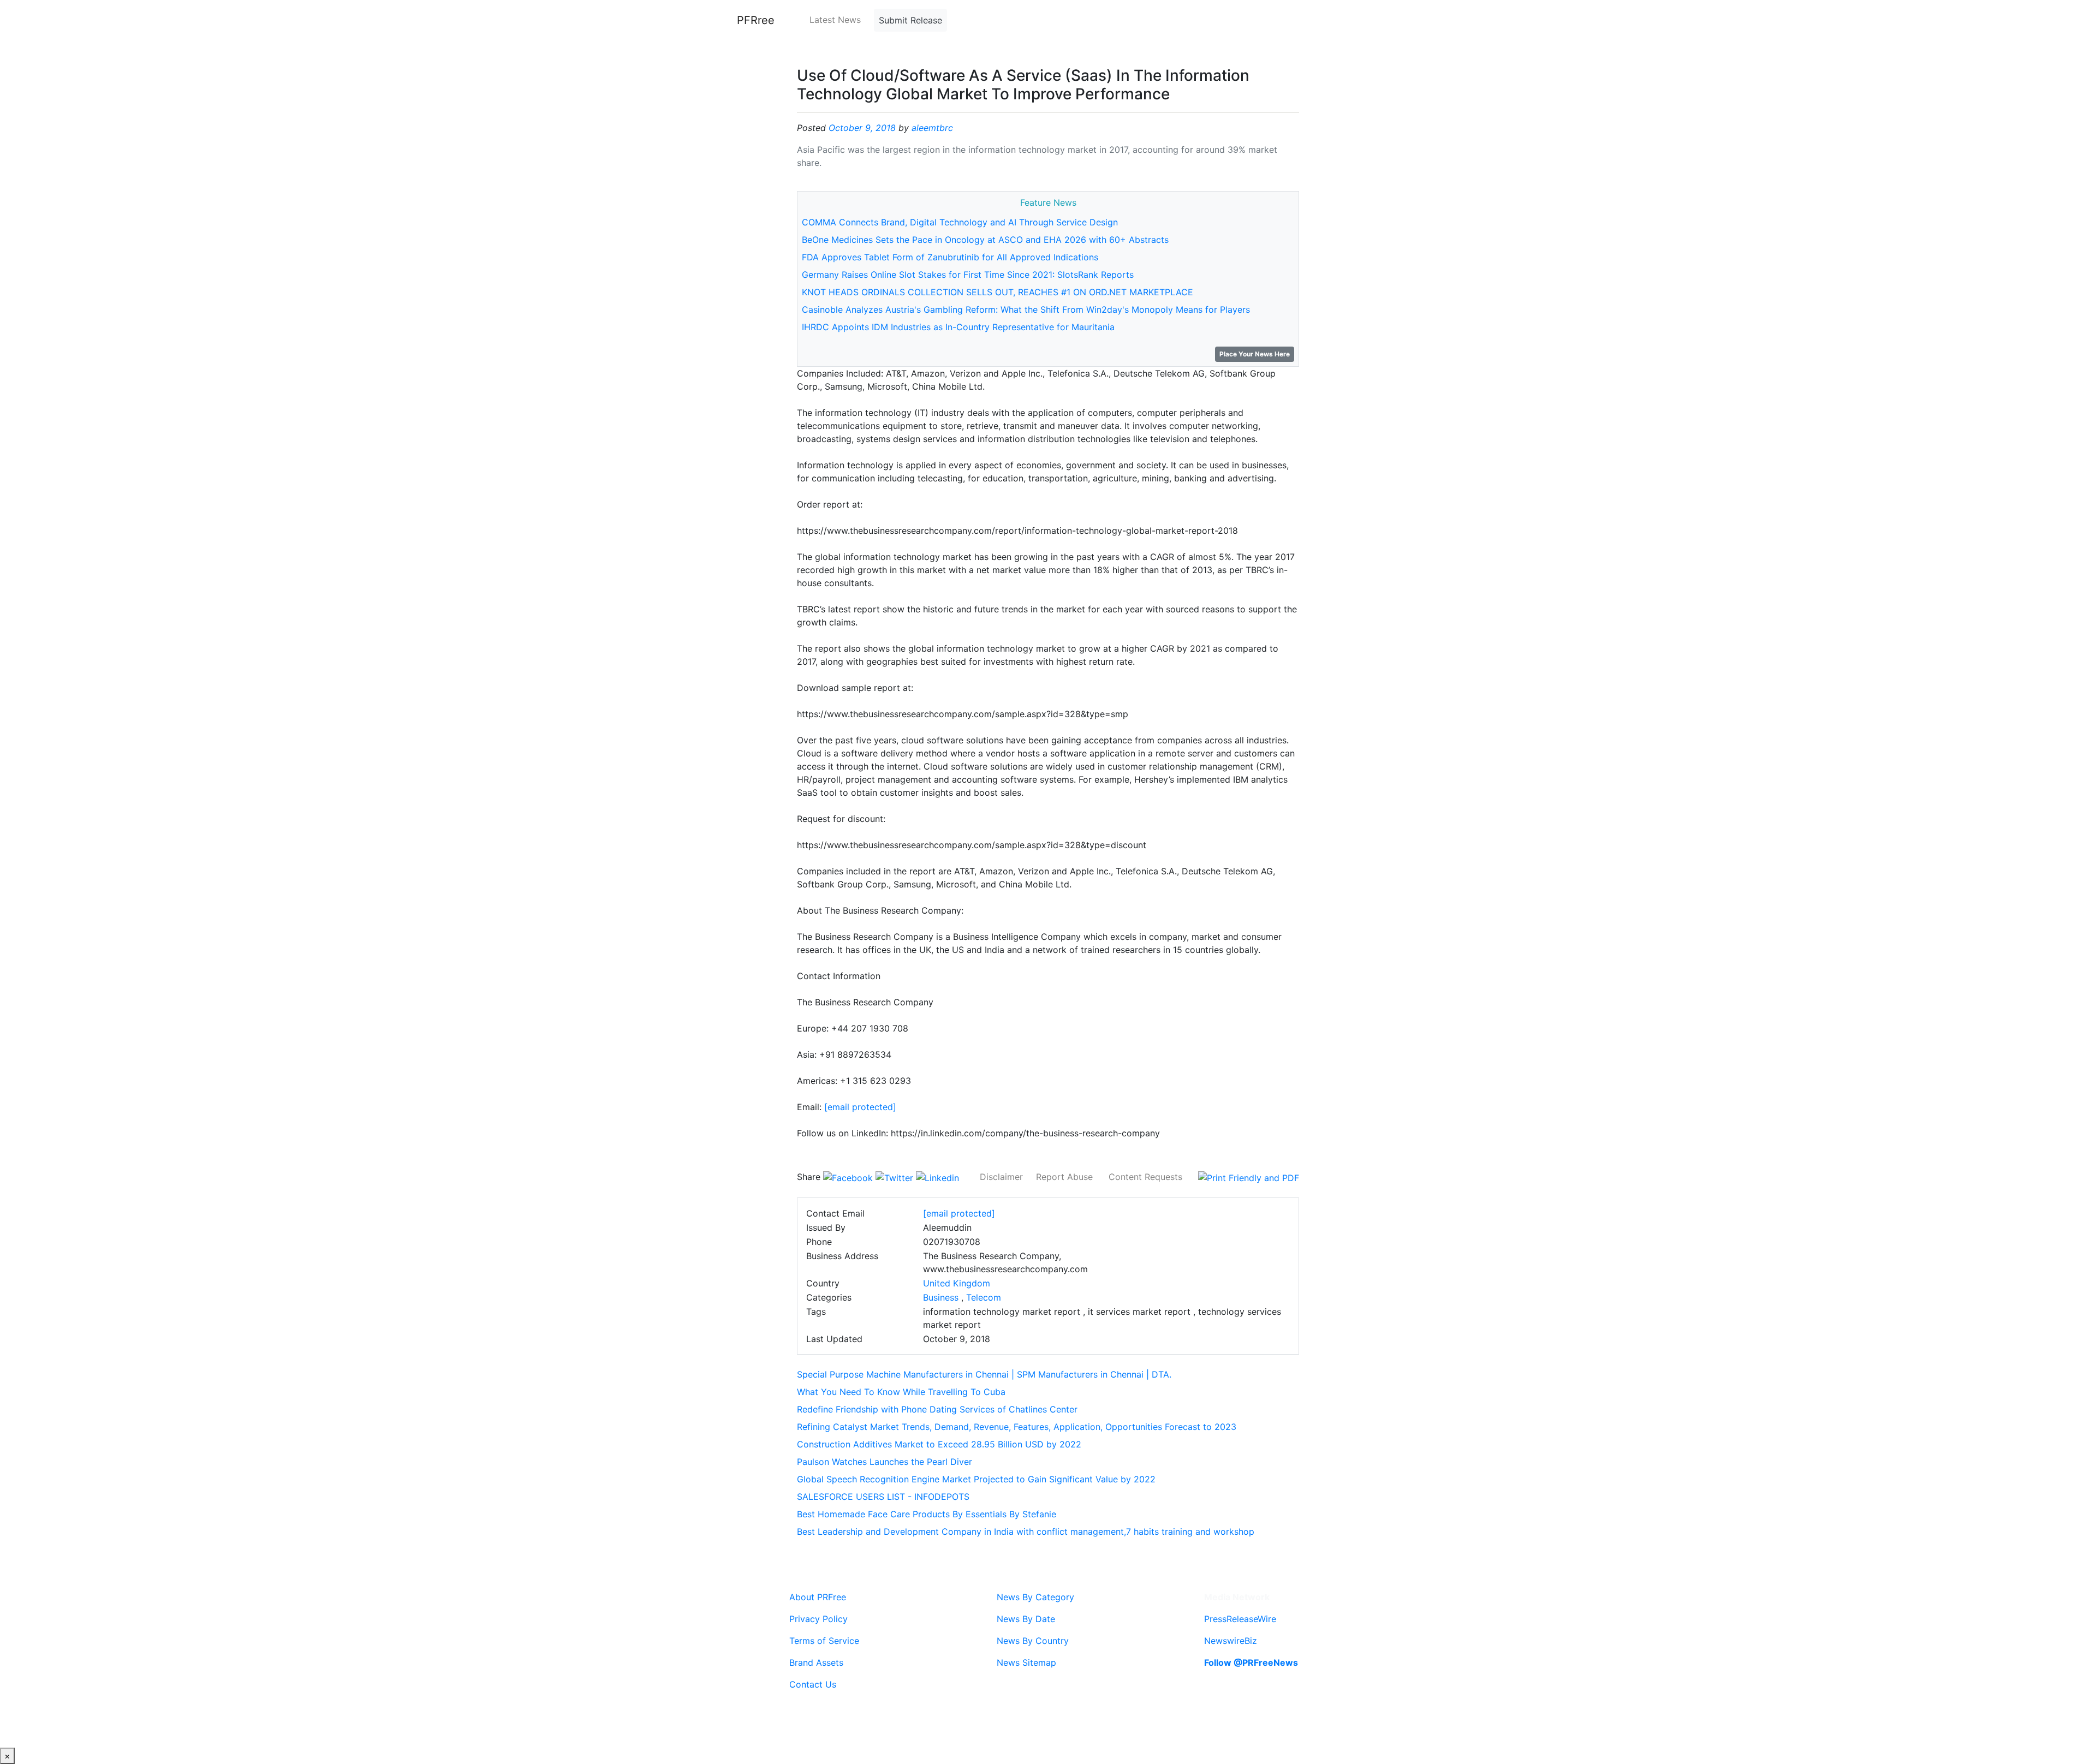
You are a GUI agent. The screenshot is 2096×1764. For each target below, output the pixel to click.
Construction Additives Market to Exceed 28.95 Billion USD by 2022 (939, 1444)
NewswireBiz (1231, 1641)
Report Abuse (1064, 1177)
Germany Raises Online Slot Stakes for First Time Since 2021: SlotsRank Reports (968, 275)
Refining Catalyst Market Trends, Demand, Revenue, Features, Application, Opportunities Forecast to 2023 (1017, 1427)
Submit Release (910, 20)
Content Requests (1145, 1177)
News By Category (1035, 1597)
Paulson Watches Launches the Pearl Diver (885, 1462)
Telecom (984, 1297)
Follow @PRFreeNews (1251, 1662)
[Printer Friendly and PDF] (1249, 1177)
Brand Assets (816, 1662)
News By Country (1033, 1641)
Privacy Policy (818, 1619)
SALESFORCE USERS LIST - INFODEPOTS (883, 1497)
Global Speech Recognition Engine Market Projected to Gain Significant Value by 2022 (976, 1479)
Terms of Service (824, 1641)
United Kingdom (957, 1283)
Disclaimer (1001, 1177)
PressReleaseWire (1240, 1619)
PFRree (756, 20)
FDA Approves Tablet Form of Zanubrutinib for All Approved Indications (950, 257)
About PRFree (818, 1597)
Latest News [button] (835, 20)
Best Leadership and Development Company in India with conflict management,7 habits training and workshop (1026, 1531)
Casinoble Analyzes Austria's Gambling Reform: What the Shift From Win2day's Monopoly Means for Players (1026, 309)
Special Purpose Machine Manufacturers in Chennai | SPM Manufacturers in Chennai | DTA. (984, 1374)
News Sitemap (1026, 1662)
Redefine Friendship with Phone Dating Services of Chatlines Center (937, 1409)
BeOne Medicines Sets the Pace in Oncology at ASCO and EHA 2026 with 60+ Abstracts (985, 240)
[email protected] (860, 1107)
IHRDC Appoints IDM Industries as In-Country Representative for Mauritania (958, 327)
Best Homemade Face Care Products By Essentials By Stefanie (927, 1514)
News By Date (1026, 1619)
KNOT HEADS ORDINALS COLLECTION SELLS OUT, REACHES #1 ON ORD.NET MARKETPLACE (998, 292)
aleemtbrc (932, 128)
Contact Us (813, 1684)
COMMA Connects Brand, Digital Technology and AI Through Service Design (960, 222)
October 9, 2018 (862, 128)
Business (941, 1297)
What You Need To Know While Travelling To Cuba (901, 1392)
